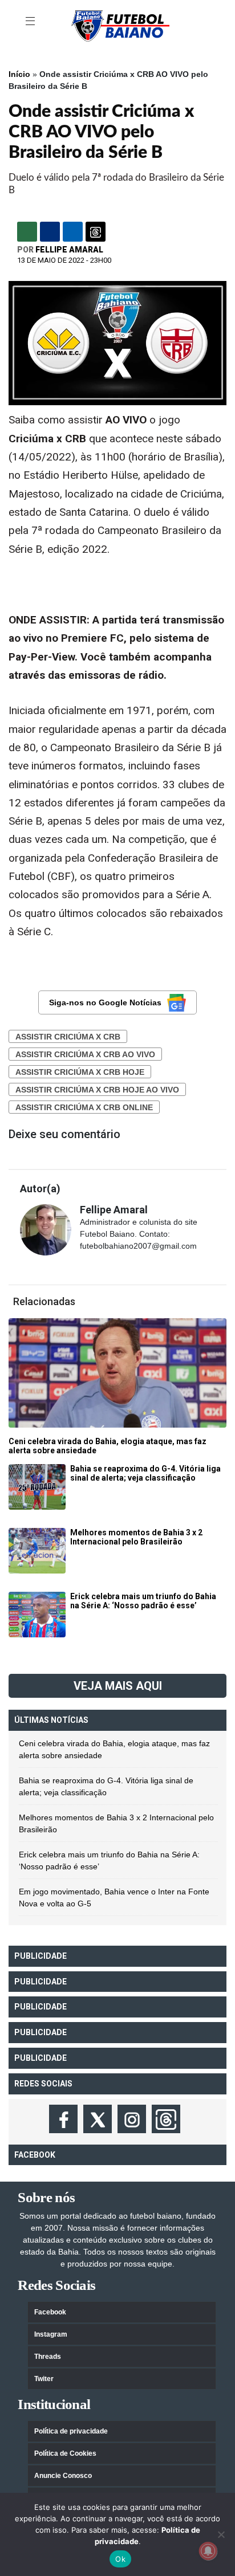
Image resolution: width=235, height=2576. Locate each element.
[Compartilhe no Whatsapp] (27, 232)
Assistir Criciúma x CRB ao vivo (85, 1054)
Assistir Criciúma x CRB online (84, 1107)
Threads (48, 2357)
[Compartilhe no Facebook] (50, 232)
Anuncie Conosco (63, 2476)
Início (19, 74)
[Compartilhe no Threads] (96, 232)
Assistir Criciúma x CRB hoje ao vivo (97, 1090)
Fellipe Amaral (69, 250)
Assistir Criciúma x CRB (68, 1037)
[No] (221, 2534)
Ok (120, 2559)
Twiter (44, 2379)
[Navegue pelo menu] (31, 22)
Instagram (51, 2334)
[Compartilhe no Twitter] (73, 232)
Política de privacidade (71, 2431)
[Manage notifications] (208, 2551)
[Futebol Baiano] (120, 25)
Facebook (50, 2312)
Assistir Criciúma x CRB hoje (80, 1072)
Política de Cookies (65, 2453)
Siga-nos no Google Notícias (105, 1002)
